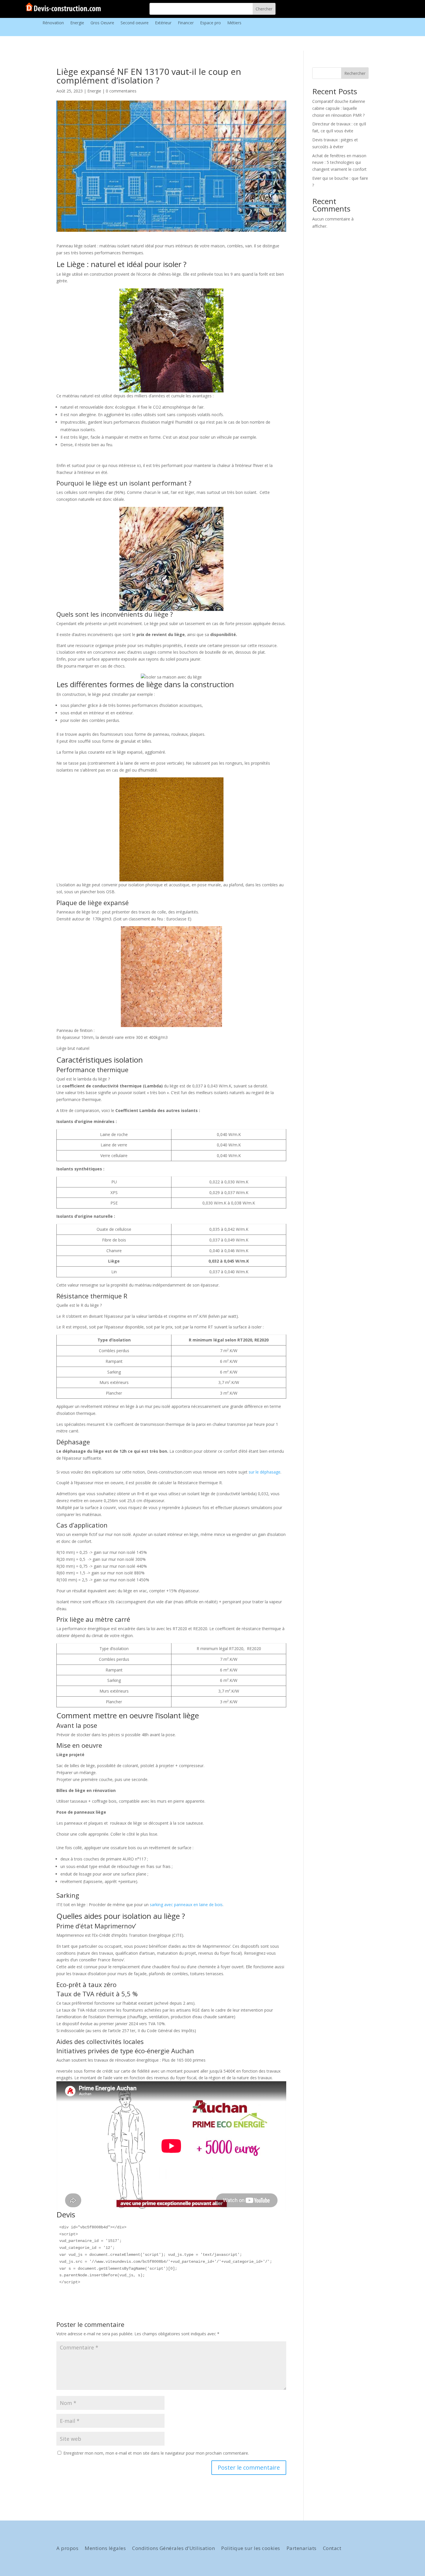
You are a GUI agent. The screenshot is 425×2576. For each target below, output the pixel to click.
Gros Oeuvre (102, 23)
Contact (332, 2549)
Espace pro (210, 23)
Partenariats (302, 2549)
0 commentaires (121, 91)
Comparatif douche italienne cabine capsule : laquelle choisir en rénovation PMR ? (339, 108)
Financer (186, 23)
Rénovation (53, 23)
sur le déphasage (265, 1472)
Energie (77, 23)
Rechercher (355, 73)
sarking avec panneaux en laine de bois (186, 1905)
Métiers (234, 23)
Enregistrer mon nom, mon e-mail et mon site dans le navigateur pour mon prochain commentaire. (156, 2453)
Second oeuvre (135, 23)
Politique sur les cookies (251, 2549)
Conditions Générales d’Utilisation (173, 2549)
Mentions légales (105, 2549)
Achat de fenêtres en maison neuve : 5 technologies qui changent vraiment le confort (339, 163)
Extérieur (163, 23)
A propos (67, 2549)
